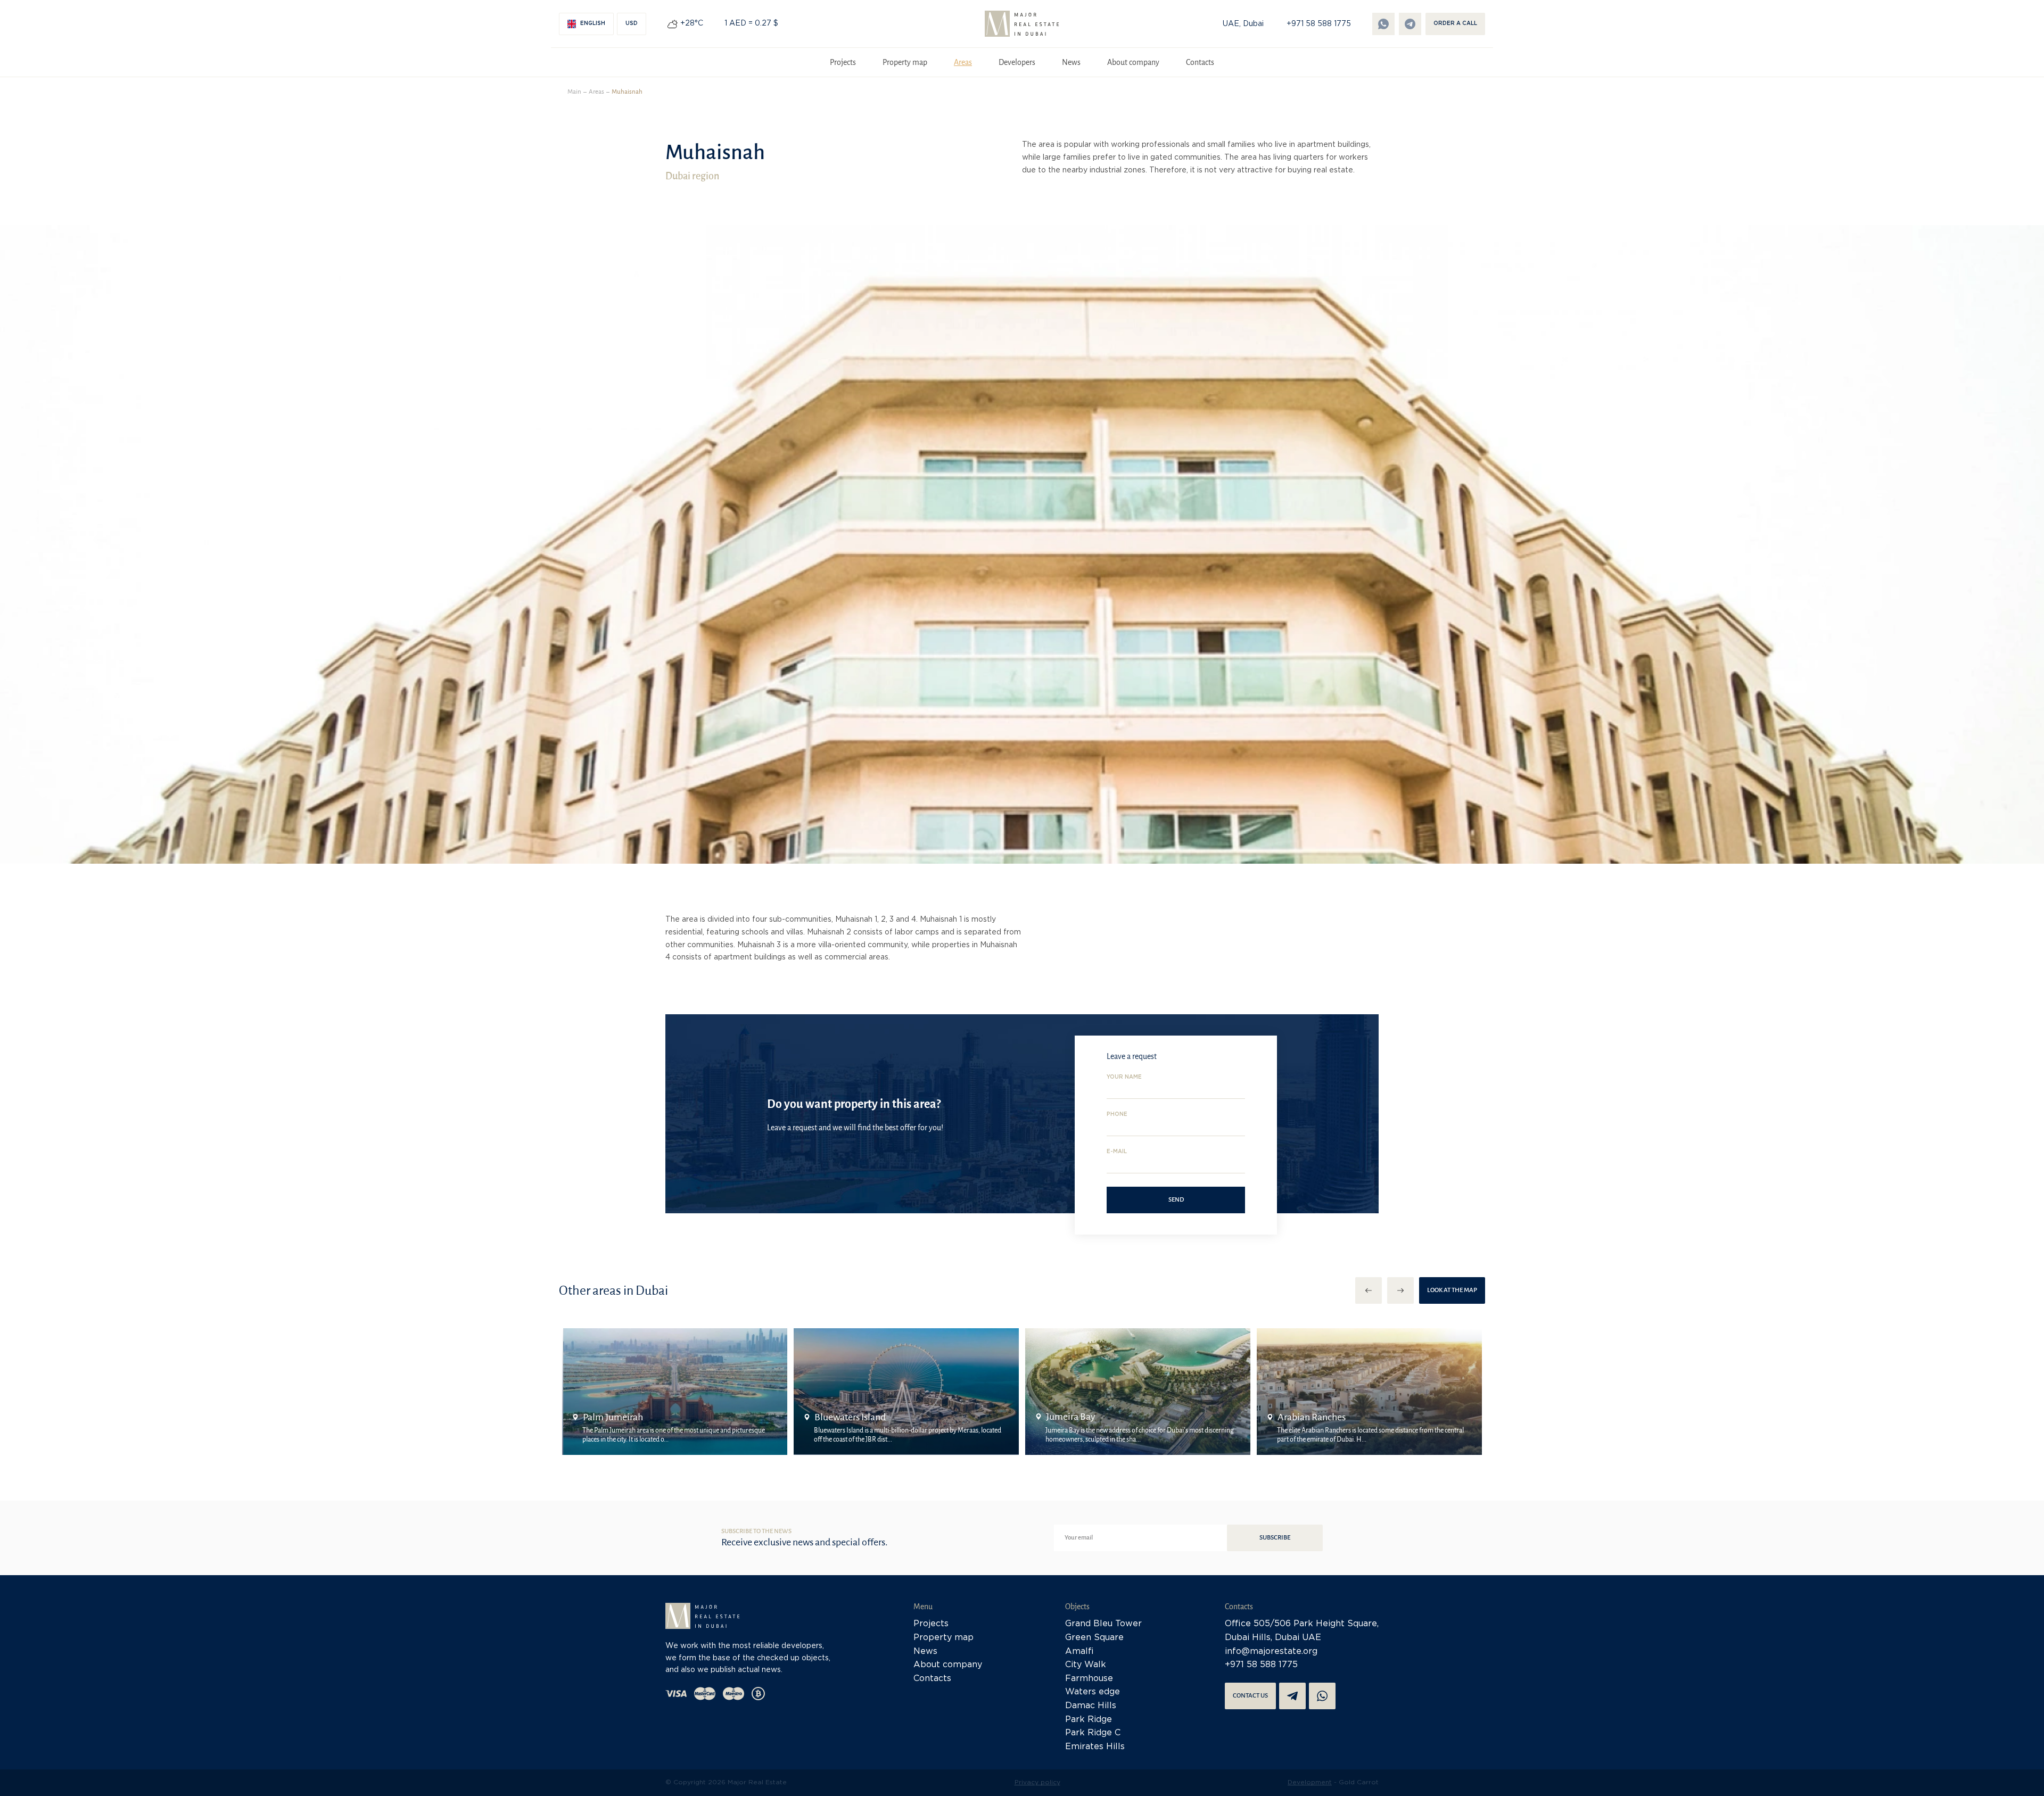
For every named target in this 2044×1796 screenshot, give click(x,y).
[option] (675, 1392)
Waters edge (1093, 1692)
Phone (1117, 1115)
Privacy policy (1037, 1782)
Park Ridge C (1093, 1733)
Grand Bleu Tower (1103, 1624)
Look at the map (1452, 1290)
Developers (1017, 62)
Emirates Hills (1095, 1747)
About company (1133, 62)
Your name (1124, 1077)
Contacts (1200, 62)
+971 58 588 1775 (1319, 24)
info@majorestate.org (1271, 1652)
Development (1310, 1782)
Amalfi (1079, 1652)
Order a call (1455, 24)
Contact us (1250, 1696)
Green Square (1094, 1638)
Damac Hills (1091, 1706)
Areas (963, 62)
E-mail (1117, 1152)
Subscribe (1275, 1538)
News (1071, 62)
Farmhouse (1089, 1679)
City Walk (1086, 1665)
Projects (843, 62)
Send (1176, 1200)
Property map (905, 62)
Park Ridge (1089, 1720)
